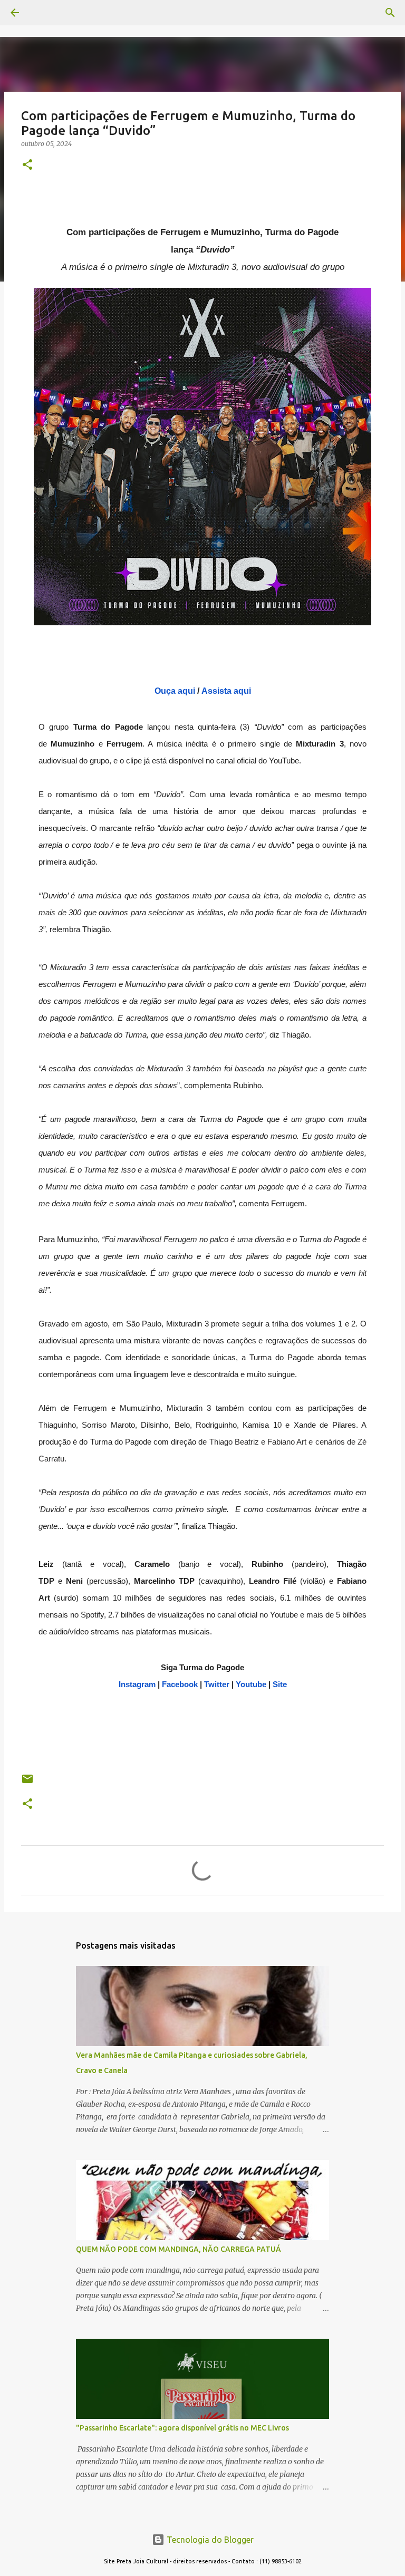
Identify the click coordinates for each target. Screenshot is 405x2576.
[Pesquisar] (44, 13)
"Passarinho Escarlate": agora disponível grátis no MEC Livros (182, 2428)
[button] (27, 165)
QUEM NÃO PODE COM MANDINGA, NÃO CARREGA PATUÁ (179, 2249)
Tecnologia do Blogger (209, 2540)
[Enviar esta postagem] (27, 1783)
